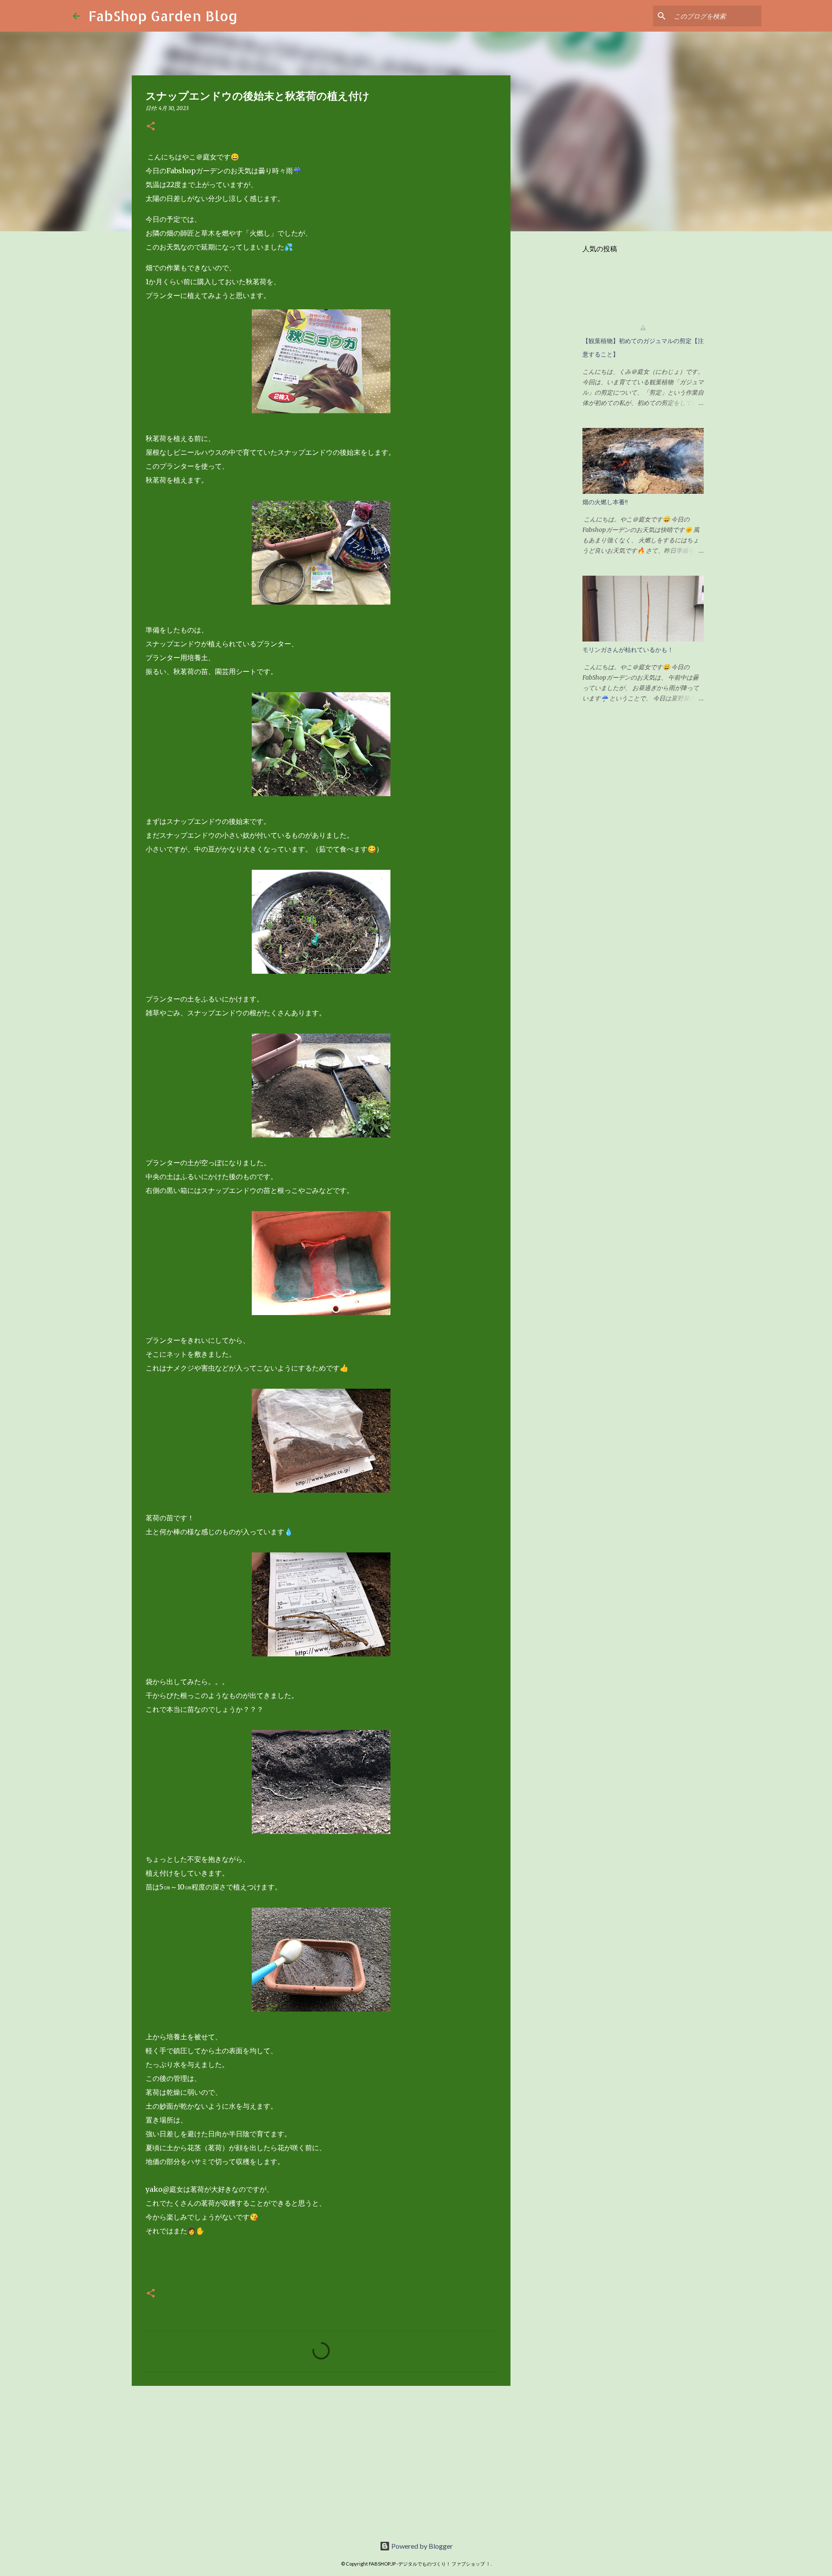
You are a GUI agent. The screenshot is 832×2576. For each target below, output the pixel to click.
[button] (151, 127)
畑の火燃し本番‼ (605, 502)
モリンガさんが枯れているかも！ (628, 650)
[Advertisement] (321, 2459)
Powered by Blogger (421, 2546)
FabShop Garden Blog (163, 16)
